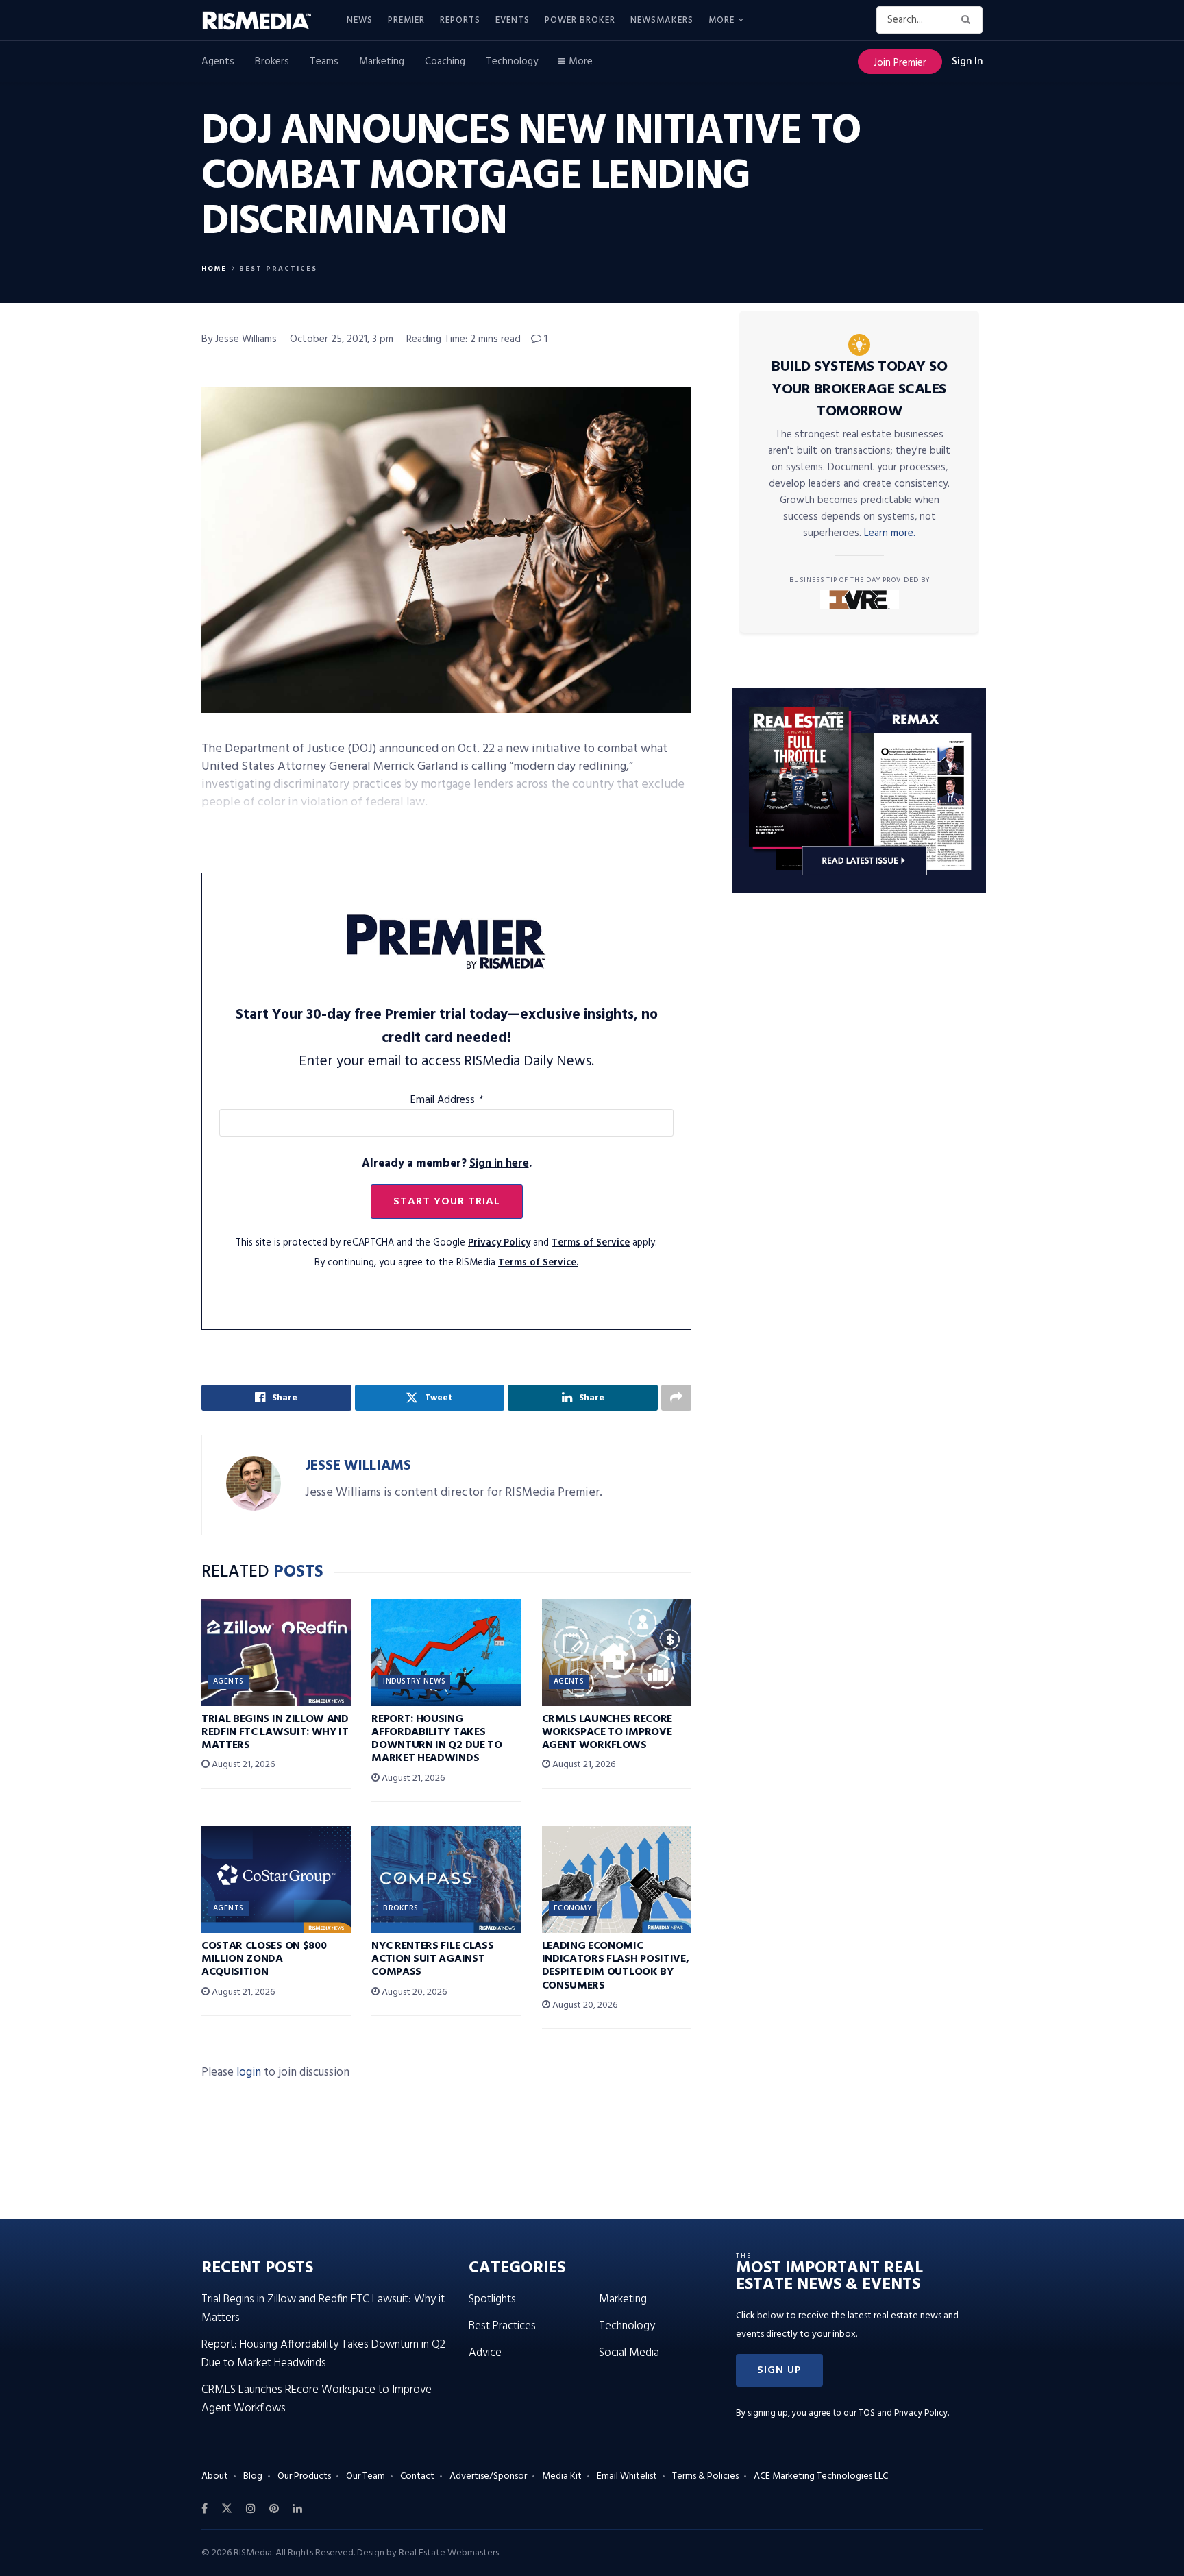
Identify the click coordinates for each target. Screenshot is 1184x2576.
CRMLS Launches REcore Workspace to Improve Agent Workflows (607, 1732)
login (249, 2073)
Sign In (967, 62)
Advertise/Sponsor (488, 2476)
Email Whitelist (627, 2476)
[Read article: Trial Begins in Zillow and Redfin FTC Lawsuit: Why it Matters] (276, 1653)
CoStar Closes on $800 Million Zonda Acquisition (264, 1959)
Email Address (446, 1100)
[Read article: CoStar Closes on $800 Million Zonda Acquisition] (276, 1880)
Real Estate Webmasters (449, 2553)
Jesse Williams (358, 1466)
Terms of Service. (538, 1263)
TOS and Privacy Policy (903, 2413)
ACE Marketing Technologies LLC (821, 2476)
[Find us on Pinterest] (274, 2509)
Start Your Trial (447, 1202)
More (721, 20)
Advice (485, 2353)
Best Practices (278, 269)
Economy (573, 1908)
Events (513, 20)
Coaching (445, 62)
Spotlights (492, 2299)
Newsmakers (662, 20)
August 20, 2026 (413, 1992)
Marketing (382, 62)
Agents (218, 62)
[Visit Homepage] (264, 21)
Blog (253, 2476)
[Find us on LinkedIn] (297, 2509)
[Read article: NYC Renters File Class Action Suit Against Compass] (446, 1880)
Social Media (629, 2353)
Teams (324, 62)
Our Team (366, 2476)
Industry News (414, 1681)
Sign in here (499, 1164)
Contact (417, 2476)
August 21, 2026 (242, 1765)
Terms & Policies (705, 2476)
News (360, 20)
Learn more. (890, 533)
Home (214, 269)
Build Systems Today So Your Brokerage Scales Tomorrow (859, 389)
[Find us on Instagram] (251, 2509)
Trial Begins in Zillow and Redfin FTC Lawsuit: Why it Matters (275, 1732)
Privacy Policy (499, 1243)
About (215, 2476)
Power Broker (580, 20)
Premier (406, 20)
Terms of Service (591, 1243)
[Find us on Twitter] (227, 2509)
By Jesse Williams (239, 339)
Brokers (272, 62)
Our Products (304, 2476)
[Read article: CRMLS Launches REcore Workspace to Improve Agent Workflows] (617, 1653)
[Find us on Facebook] (205, 2509)
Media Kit (562, 2476)
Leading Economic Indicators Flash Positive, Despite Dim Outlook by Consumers (616, 1966)
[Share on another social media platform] (676, 1398)
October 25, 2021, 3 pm (342, 339)
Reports (460, 20)
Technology (512, 62)
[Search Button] (969, 20)
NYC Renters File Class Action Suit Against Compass (432, 1959)
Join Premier (900, 63)
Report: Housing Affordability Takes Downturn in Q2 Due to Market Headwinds (436, 1739)
